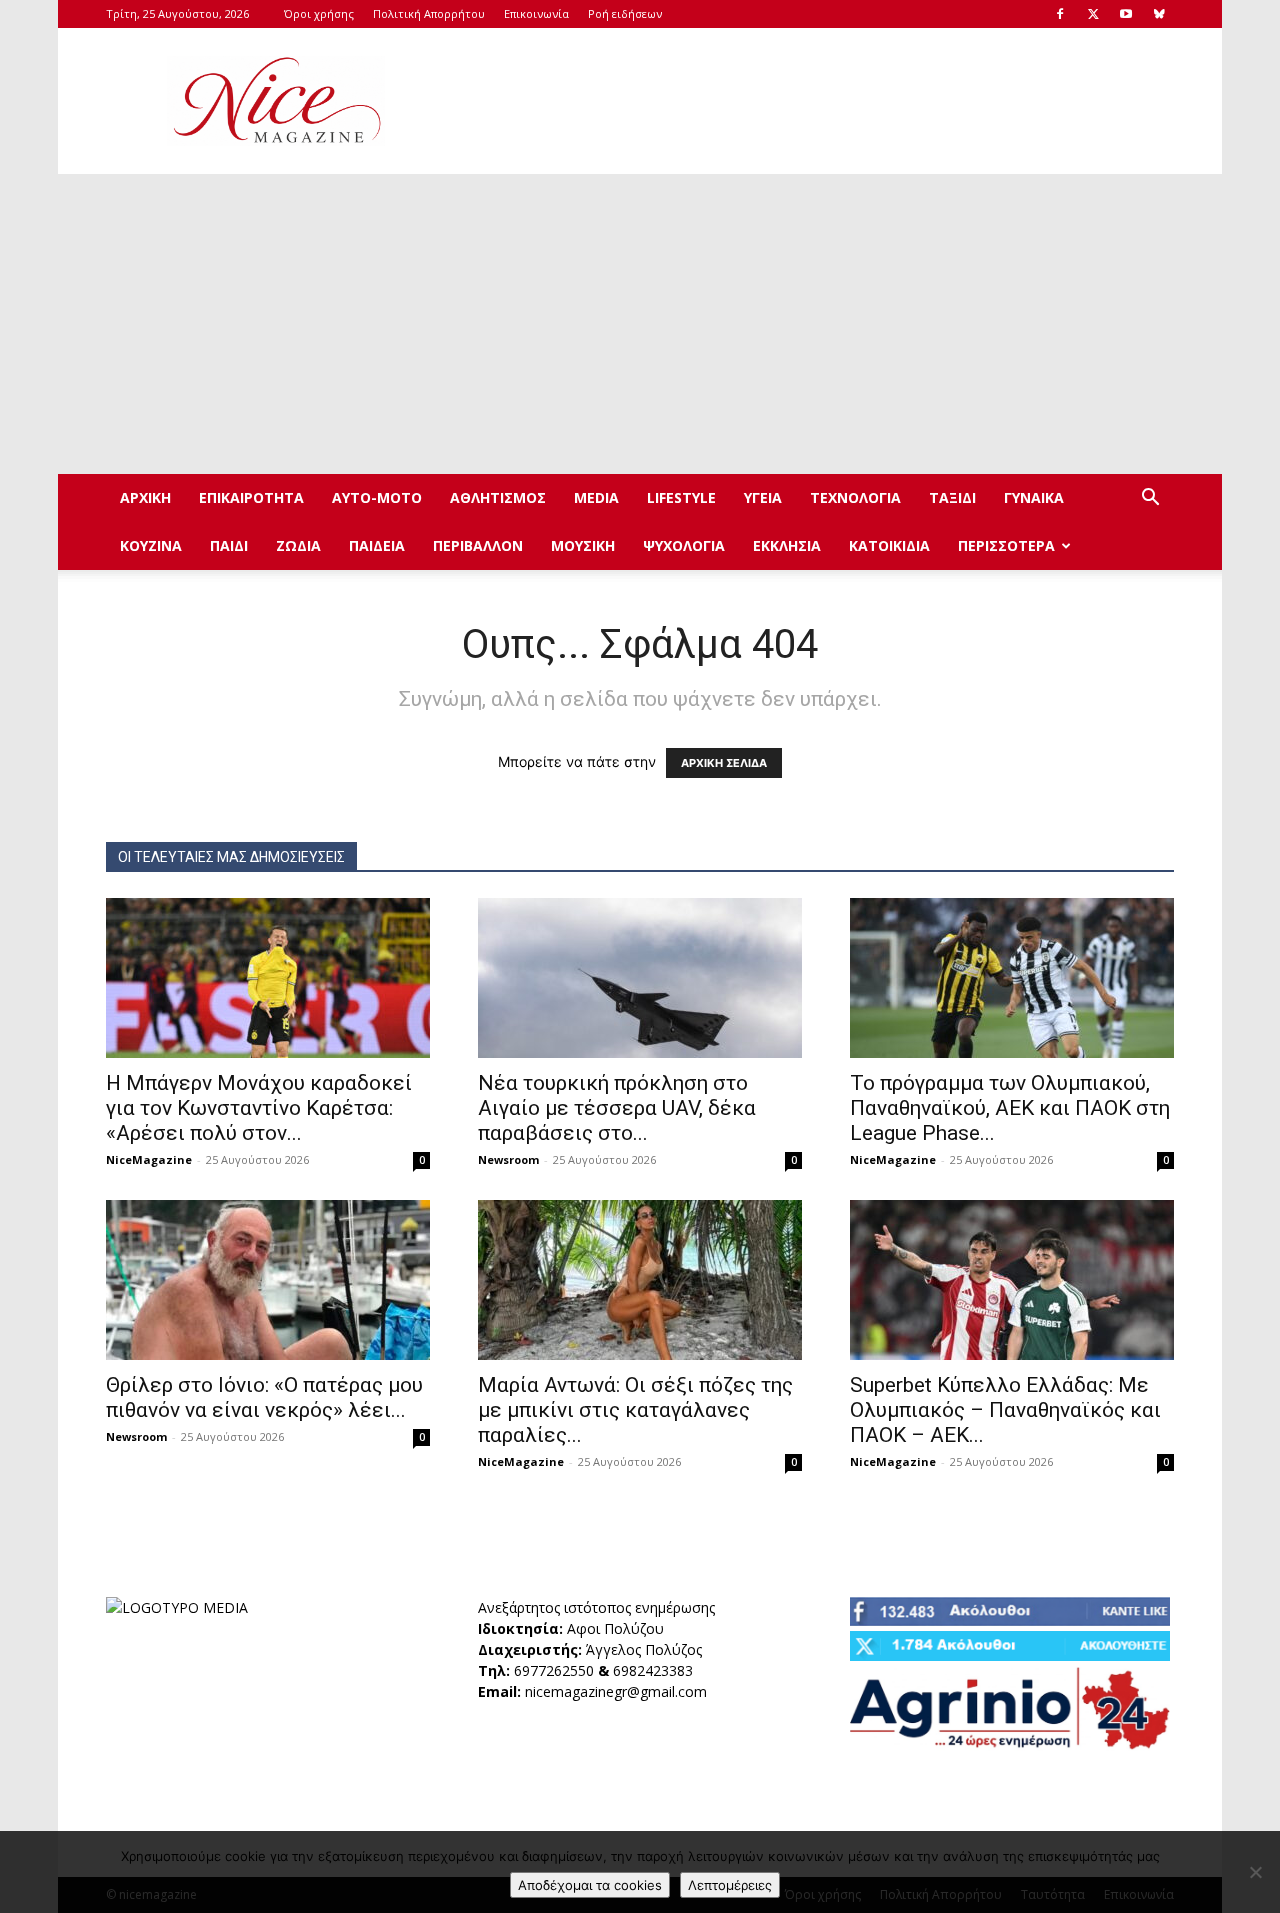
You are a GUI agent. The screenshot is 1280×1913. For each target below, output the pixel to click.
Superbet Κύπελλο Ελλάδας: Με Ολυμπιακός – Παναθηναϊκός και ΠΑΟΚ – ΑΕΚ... (1005, 1410)
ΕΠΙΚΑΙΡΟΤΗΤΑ (251, 497)
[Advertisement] (810, 101)
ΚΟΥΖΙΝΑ (151, 545)
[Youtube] (1126, 14)
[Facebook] (1060, 14)
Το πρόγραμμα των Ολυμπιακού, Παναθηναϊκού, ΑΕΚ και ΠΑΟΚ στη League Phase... (1010, 1108)
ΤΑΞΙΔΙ (952, 497)
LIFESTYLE (681, 497)
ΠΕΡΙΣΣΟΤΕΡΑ (1006, 545)
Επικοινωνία (536, 13)
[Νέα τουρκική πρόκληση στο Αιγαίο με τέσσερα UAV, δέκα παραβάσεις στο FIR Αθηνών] (640, 978)
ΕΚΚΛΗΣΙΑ (787, 545)
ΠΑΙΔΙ (229, 545)
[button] (1150, 499)
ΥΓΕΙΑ (763, 497)
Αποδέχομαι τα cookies (590, 1885)
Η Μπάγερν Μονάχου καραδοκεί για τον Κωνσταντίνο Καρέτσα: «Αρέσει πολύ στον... (259, 1108)
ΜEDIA (596, 497)
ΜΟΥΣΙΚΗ (583, 545)
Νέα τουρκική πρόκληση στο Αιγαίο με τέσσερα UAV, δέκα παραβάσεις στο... (617, 1108)
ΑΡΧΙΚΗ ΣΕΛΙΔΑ (724, 763)
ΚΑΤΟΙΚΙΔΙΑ (889, 545)
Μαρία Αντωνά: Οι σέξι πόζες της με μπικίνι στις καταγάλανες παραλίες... (635, 1410)
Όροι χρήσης (319, 13)
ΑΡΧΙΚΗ (145, 497)
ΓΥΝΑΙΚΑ (1034, 497)
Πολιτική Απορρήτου (429, 13)
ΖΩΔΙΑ (298, 545)
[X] (1093, 14)
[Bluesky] (1159, 14)
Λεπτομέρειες (730, 1885)
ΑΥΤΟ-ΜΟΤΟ (377, 497)
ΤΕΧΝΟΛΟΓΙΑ (855, 497)
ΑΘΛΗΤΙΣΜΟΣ (498, 497)
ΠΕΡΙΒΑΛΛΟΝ (478, 545)
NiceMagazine (149, 1159)
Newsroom (508, 1159)
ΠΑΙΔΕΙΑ (377, 545)
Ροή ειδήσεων (625, 13)
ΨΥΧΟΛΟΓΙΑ (684, 545)
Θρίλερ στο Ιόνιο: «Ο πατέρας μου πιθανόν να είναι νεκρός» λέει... (264, 1397)
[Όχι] (1255, 1872)
